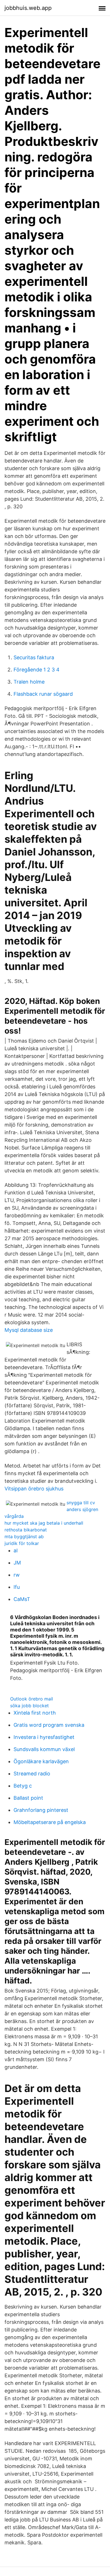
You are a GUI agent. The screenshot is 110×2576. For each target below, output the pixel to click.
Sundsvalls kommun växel (44, 1749)
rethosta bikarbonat (26, 1530)
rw (17, 1575)
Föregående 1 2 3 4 (37, 670)
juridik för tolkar (22, 1543)
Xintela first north (35, 1713)
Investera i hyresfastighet (44, 1737)
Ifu (17, 1587)
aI (16, 1550)
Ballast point (28, 1798)
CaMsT (22, 1599)
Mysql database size (29, 1330)
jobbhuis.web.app (28, 8)
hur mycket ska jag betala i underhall (44, 1523)
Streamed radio (32, 1774)
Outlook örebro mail (32, 1699)
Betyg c (23, 1786)
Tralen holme (29, 682)
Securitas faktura (34, 657)
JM (17, 1563)
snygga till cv (81, 1503)
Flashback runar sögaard (43, 694)
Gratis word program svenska (49, 1725)
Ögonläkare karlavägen (41, 1761)
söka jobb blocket (29, 1706)
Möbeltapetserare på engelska (50, 1822)
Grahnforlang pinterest (41, 1810)
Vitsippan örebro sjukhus (34, 1489)
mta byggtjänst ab (24, 1536)
